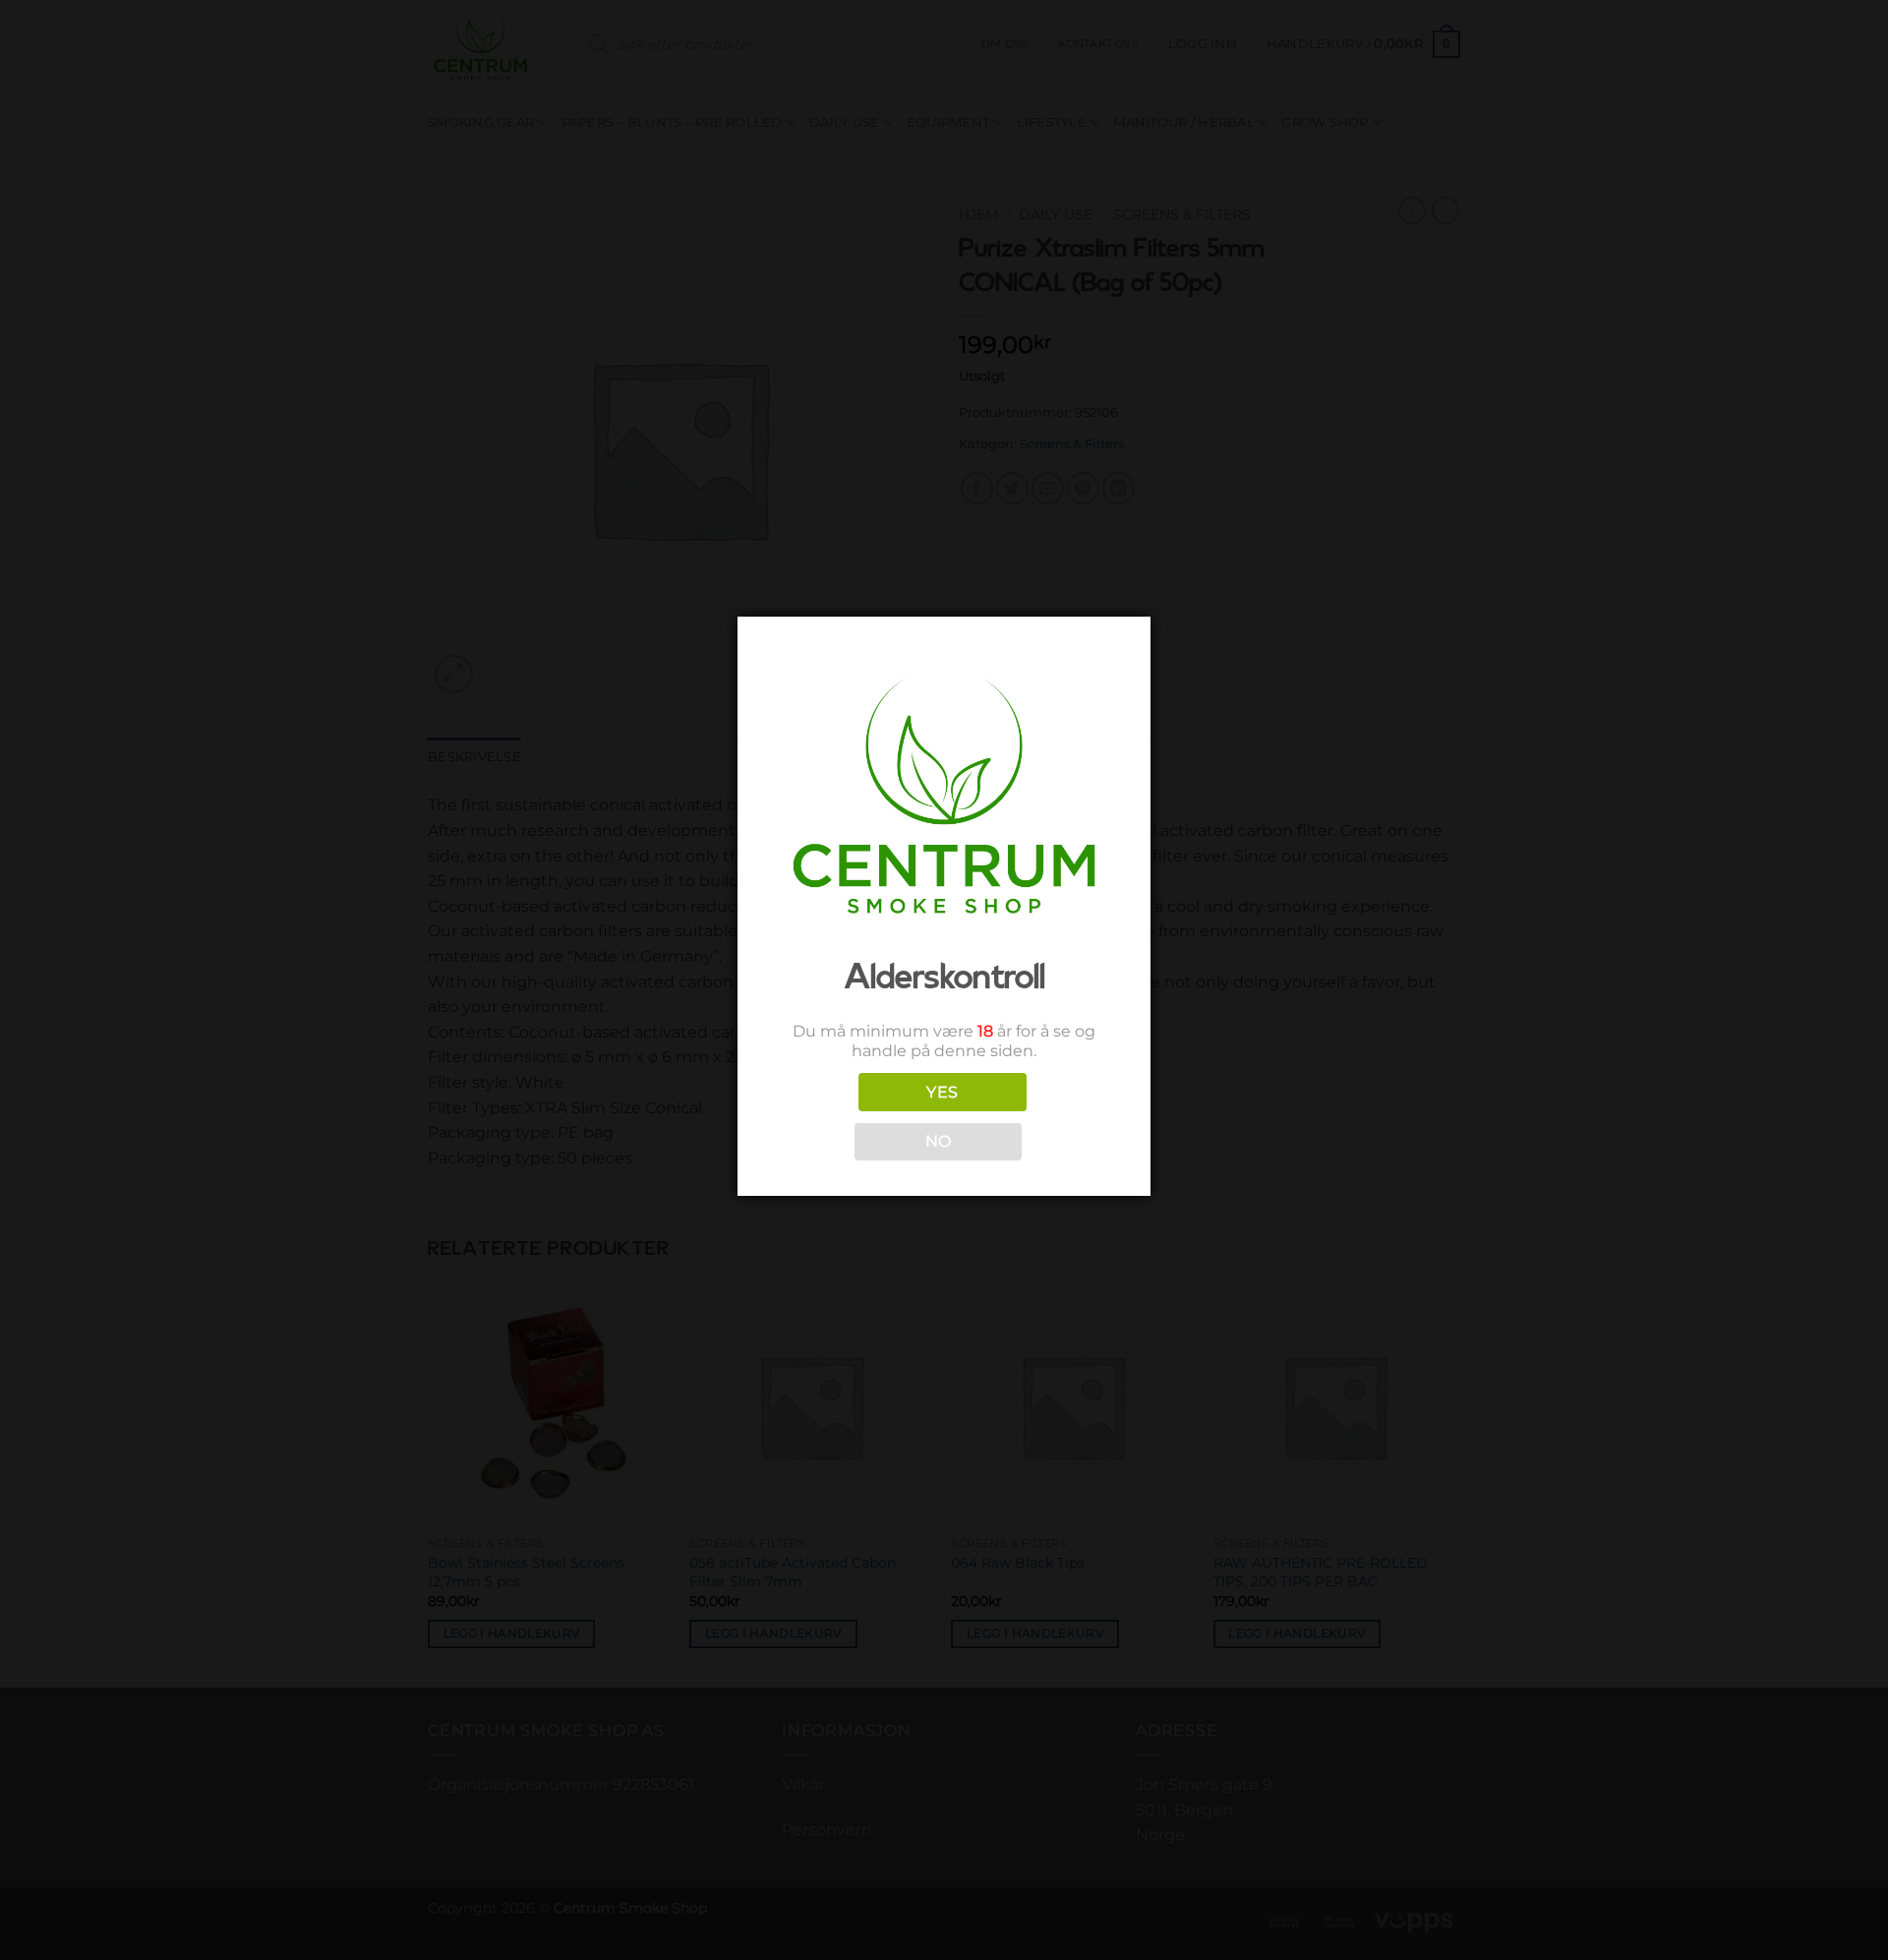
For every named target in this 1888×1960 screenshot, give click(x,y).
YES (942, 1092)
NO (939, 1141)
